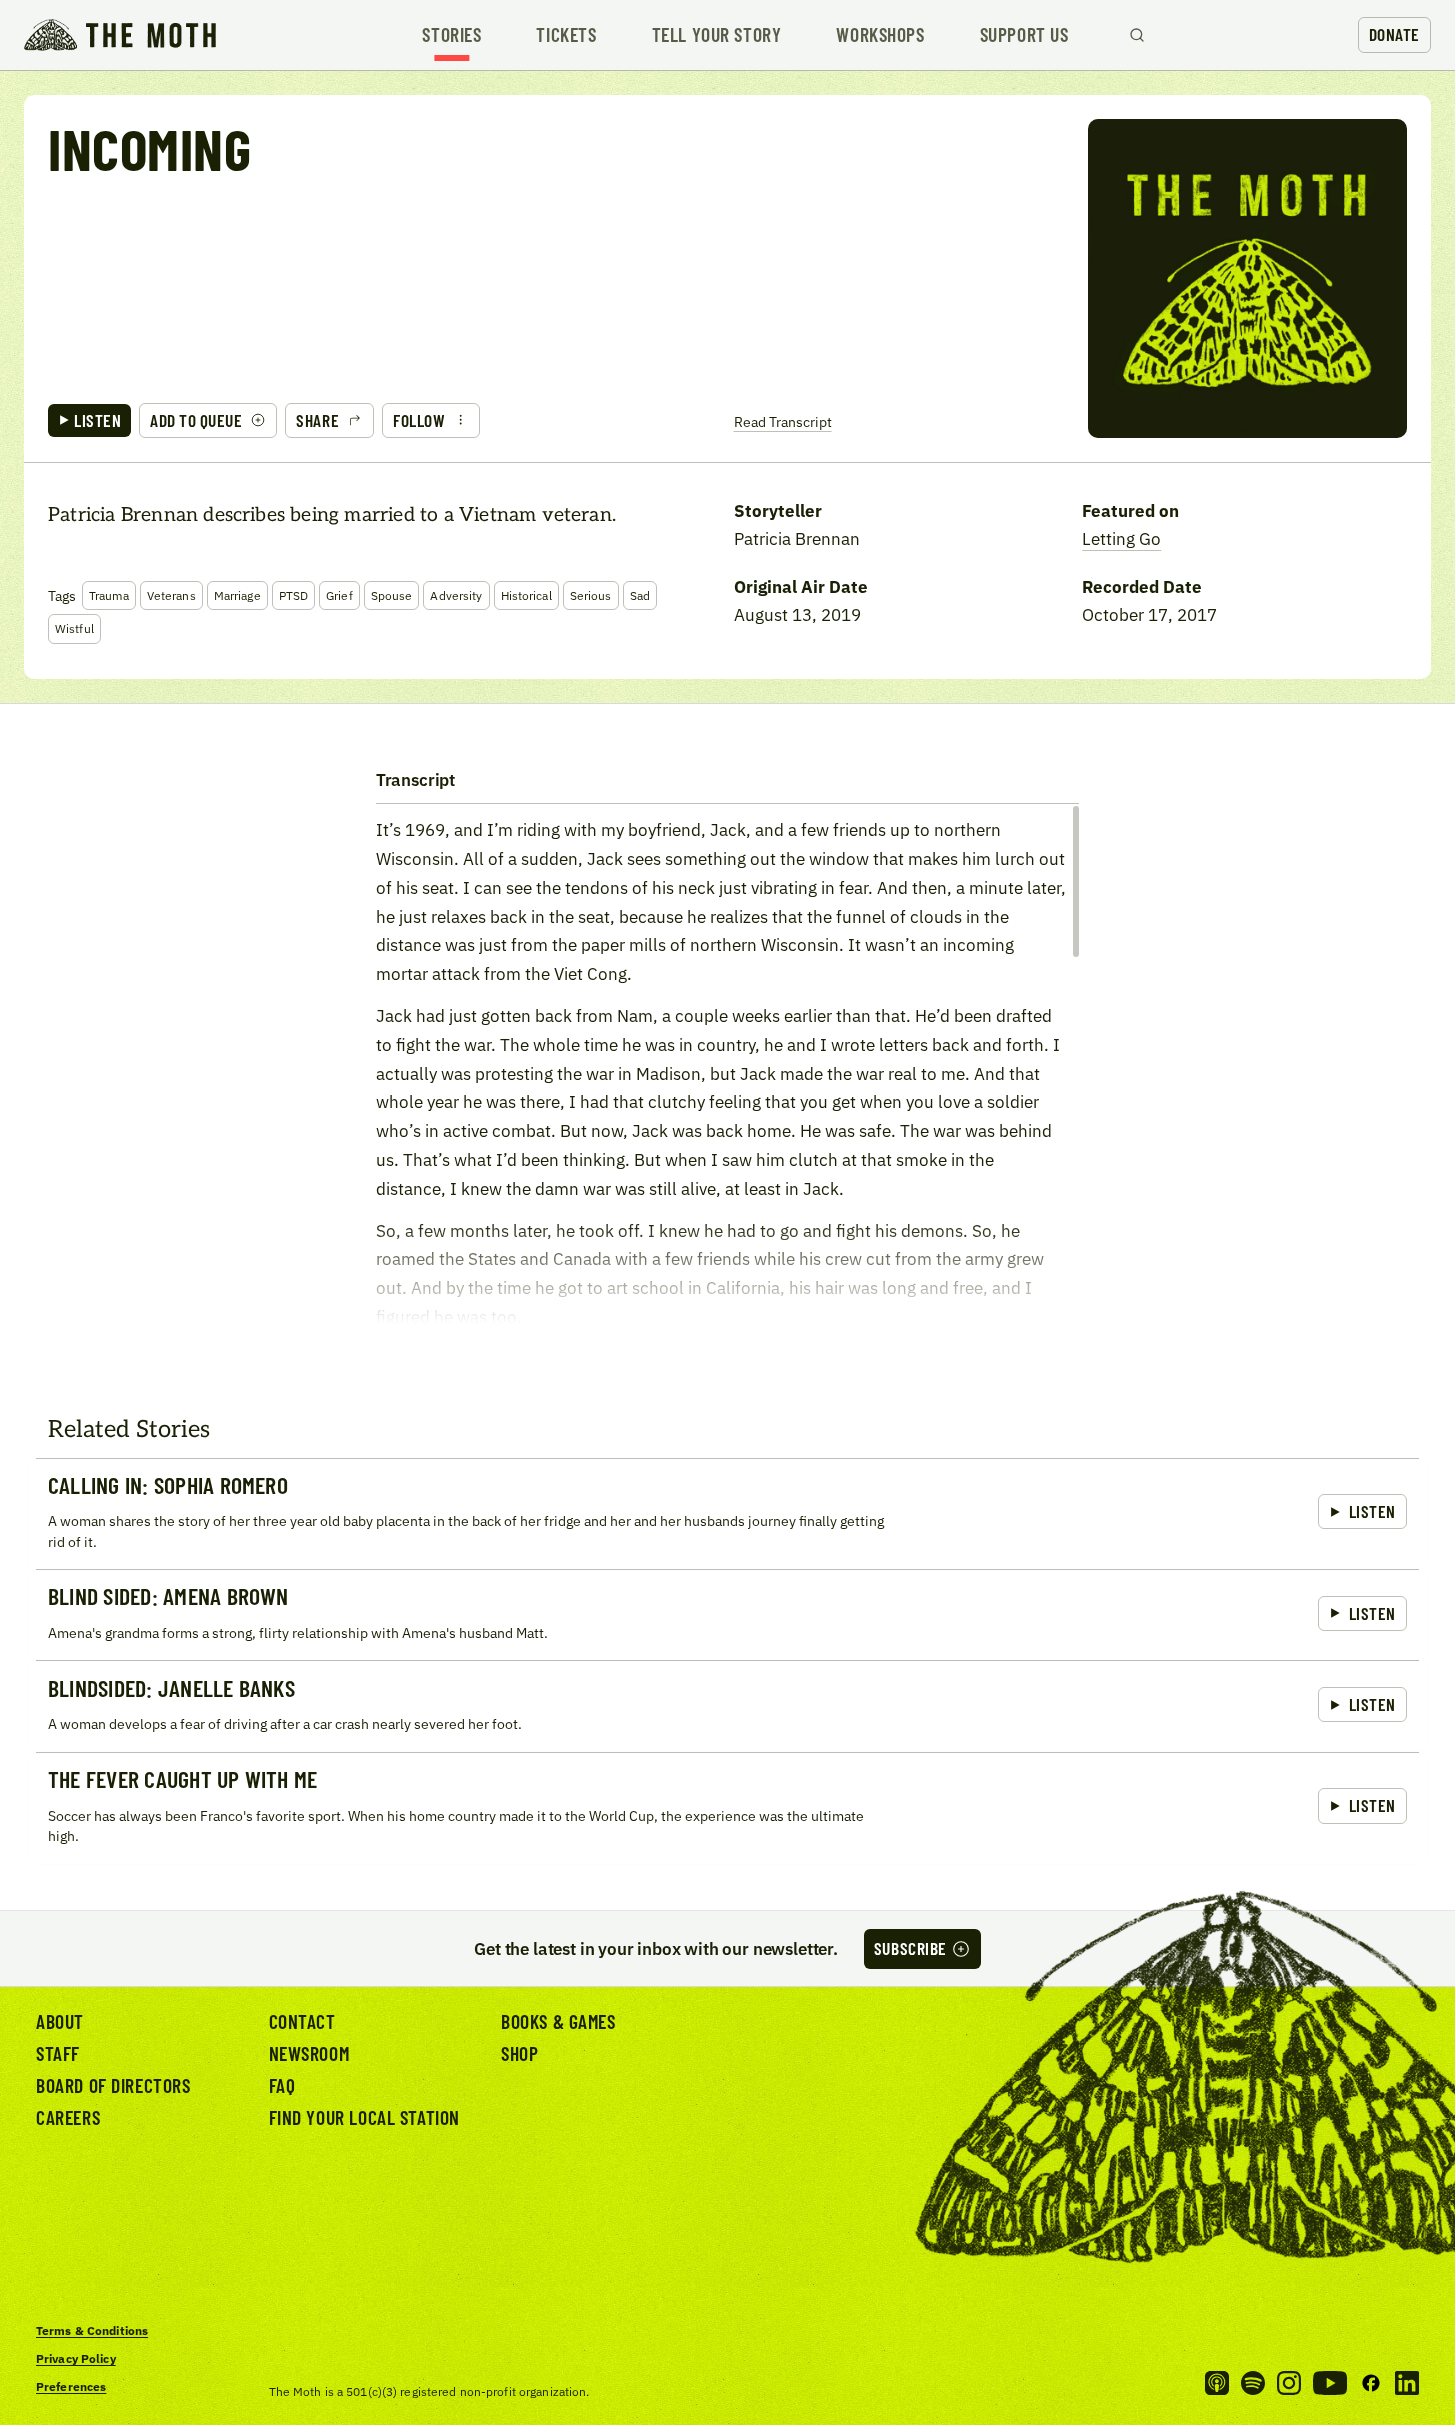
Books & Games (558, 2021)
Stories (451, 34)
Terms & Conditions (92, 2330)
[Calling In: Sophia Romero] (727, 1514)
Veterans (171, 595)
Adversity (456, 595)
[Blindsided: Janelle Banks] (727, 1705)
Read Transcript (783, 421)
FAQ (282, 2085)
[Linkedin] (1407, 2383)
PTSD (293, 595)
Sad (640, 595)
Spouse (392, 595)
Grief (339, 595)
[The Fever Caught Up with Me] (727, 1808)
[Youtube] (1330, 2383)
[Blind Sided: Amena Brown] (727, 1614)
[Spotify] (1253, 2383)
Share (317, 420)
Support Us (1024, 34)
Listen (97, 420)
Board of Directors (113, 2085)
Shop (519, 2053)
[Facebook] (1371, 2383)
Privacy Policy (76, 2358)
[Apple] (1217, 2383)
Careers (68, 2117)
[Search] (1137, 35)
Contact (302, 2021)
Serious (591, 595)
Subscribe (910, 1948)
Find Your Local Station (364, 2117)
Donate (1394, 34)
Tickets (566, 34)
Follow (419, 420)
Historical (526, 595)
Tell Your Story (717, 34)
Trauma (109, 595)
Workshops (880, 34)
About (60, 2021)
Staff (58, 2053)
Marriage (237, 595)
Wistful (74, 628)
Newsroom (309, 2053)
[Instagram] (1289, 2383)
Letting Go (1121, 538)
